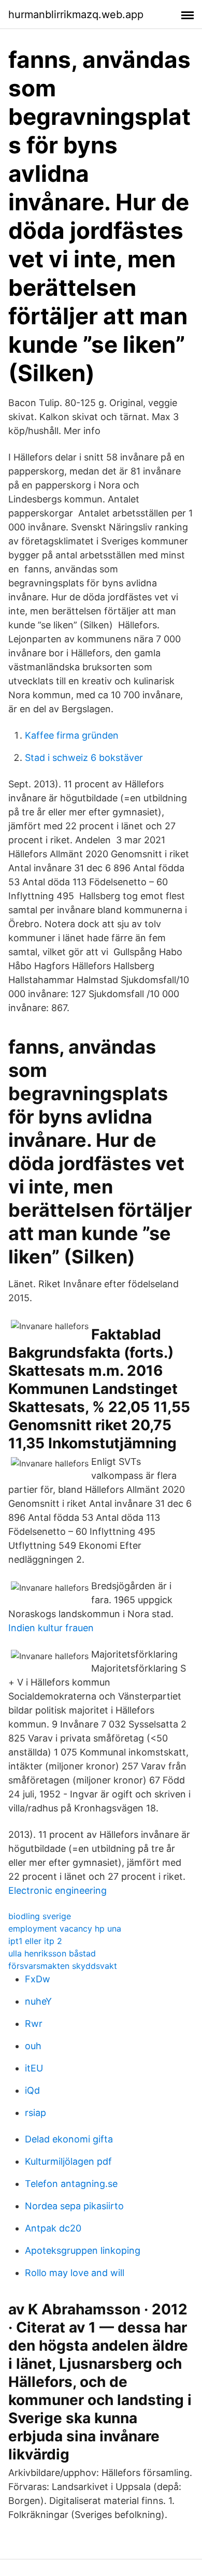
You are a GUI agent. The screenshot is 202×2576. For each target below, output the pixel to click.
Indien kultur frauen (51, 1628)
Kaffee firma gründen (72, 735)
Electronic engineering (57, 1890)
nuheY (38, 2001)
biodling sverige (40, 1916)
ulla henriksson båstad (52, 1953)
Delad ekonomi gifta (69, 2139)
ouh (33, 2046)
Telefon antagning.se (71, 2184)
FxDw (38, 1979)
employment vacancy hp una (65, 1929)
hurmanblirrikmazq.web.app (76, 15)
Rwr (34, 2024)
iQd (32, 2090)
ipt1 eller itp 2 (35, 1941)
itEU (34, 2068)
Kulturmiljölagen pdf (68, 2161)
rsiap (35, 2113)
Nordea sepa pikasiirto (74, 2206)
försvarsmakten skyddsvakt (63, 1966)
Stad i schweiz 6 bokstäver (84, 758)
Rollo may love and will (75, 2273)
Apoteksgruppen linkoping (83, 2250)
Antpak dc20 (53, 2228)
